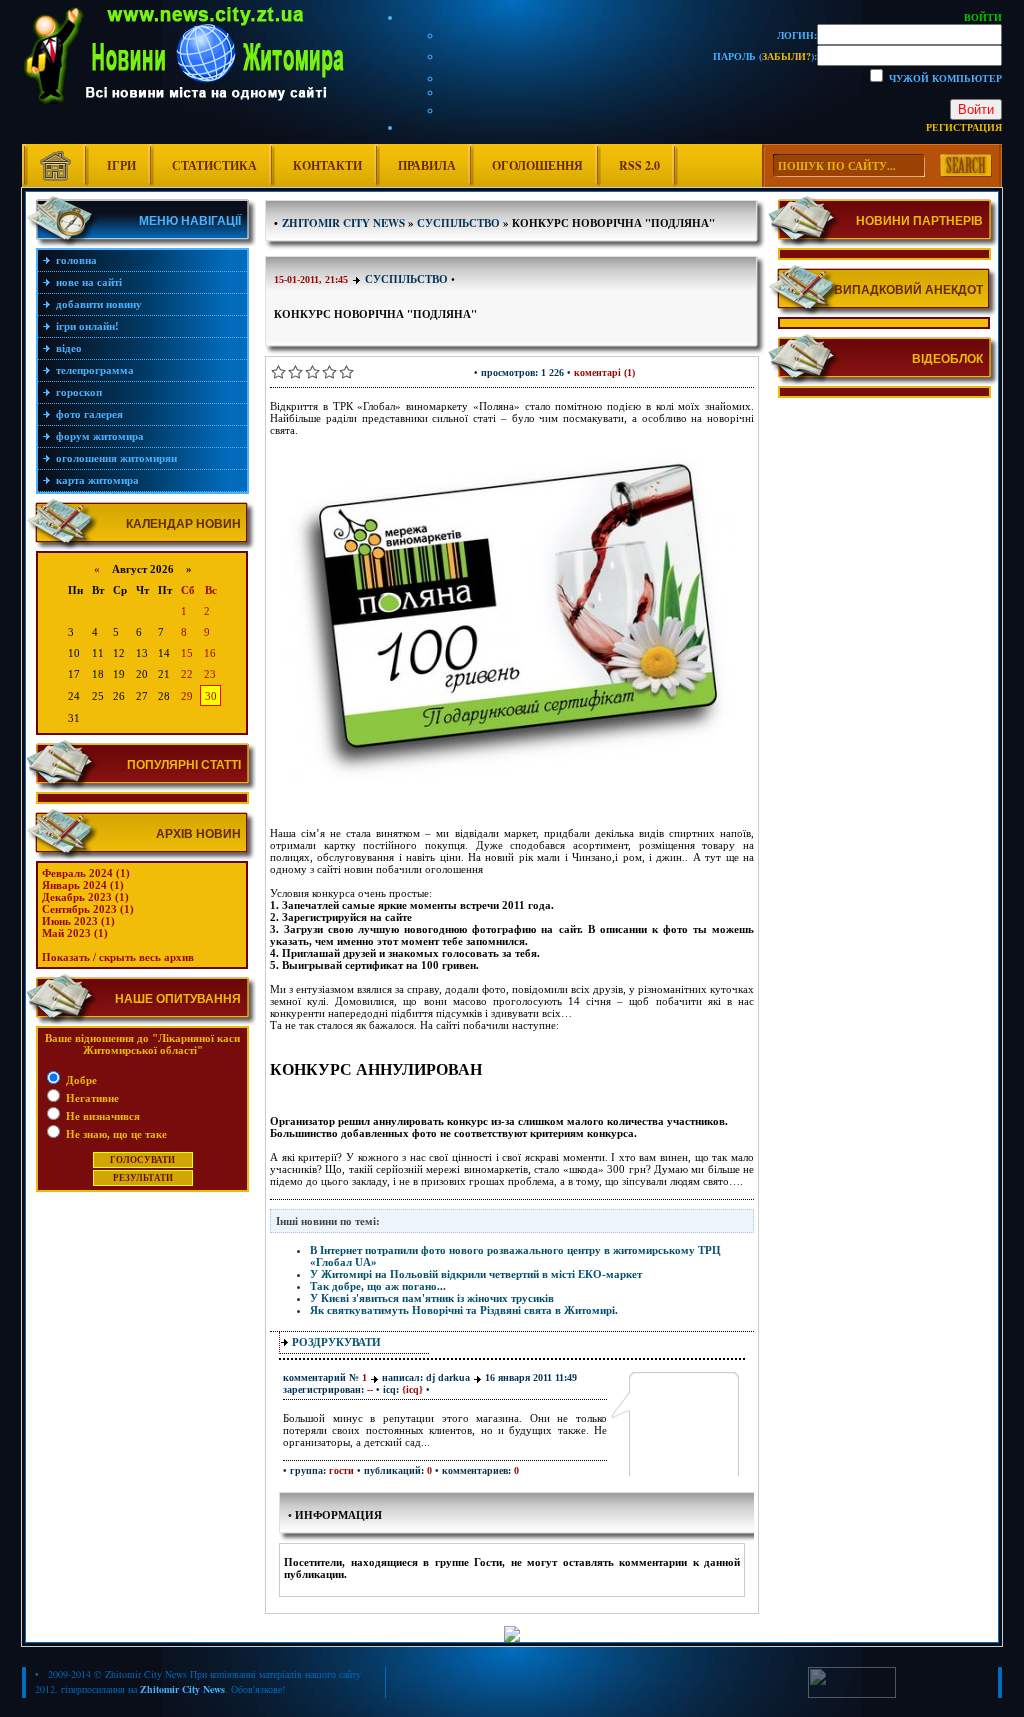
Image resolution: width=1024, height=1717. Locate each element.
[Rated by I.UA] (852, 1694)
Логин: (797, 35)
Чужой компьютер (944, 78)
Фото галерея (89, 414)
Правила (427, 165)
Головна (76, 260)
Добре (80, 1080)
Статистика (214, 165)
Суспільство (406, 279)
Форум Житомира (100, 436)
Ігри (121, 165)
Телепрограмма (95, 370)
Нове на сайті (89, 282)
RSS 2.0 (639, 165)
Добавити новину (99, 304)
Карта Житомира (97, 480)
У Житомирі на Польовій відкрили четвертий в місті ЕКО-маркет (476, 1274)
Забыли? (786, 56)
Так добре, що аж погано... (378, 1286)
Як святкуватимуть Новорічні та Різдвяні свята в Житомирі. (464, 1310)
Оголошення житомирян (116, 458)
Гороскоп (79, 392)
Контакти (327, 165)
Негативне (91, 1098)
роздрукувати (336, 1342)
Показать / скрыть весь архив (118, 957)
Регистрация (964, 127)
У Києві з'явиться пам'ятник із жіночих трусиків (432, 1298)
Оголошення (537, 165)
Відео (69, 348)
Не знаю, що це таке (115, 1134)
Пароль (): (765, 56)
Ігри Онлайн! (87, 326)
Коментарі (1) (604, 372)
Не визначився (101, 1116)
